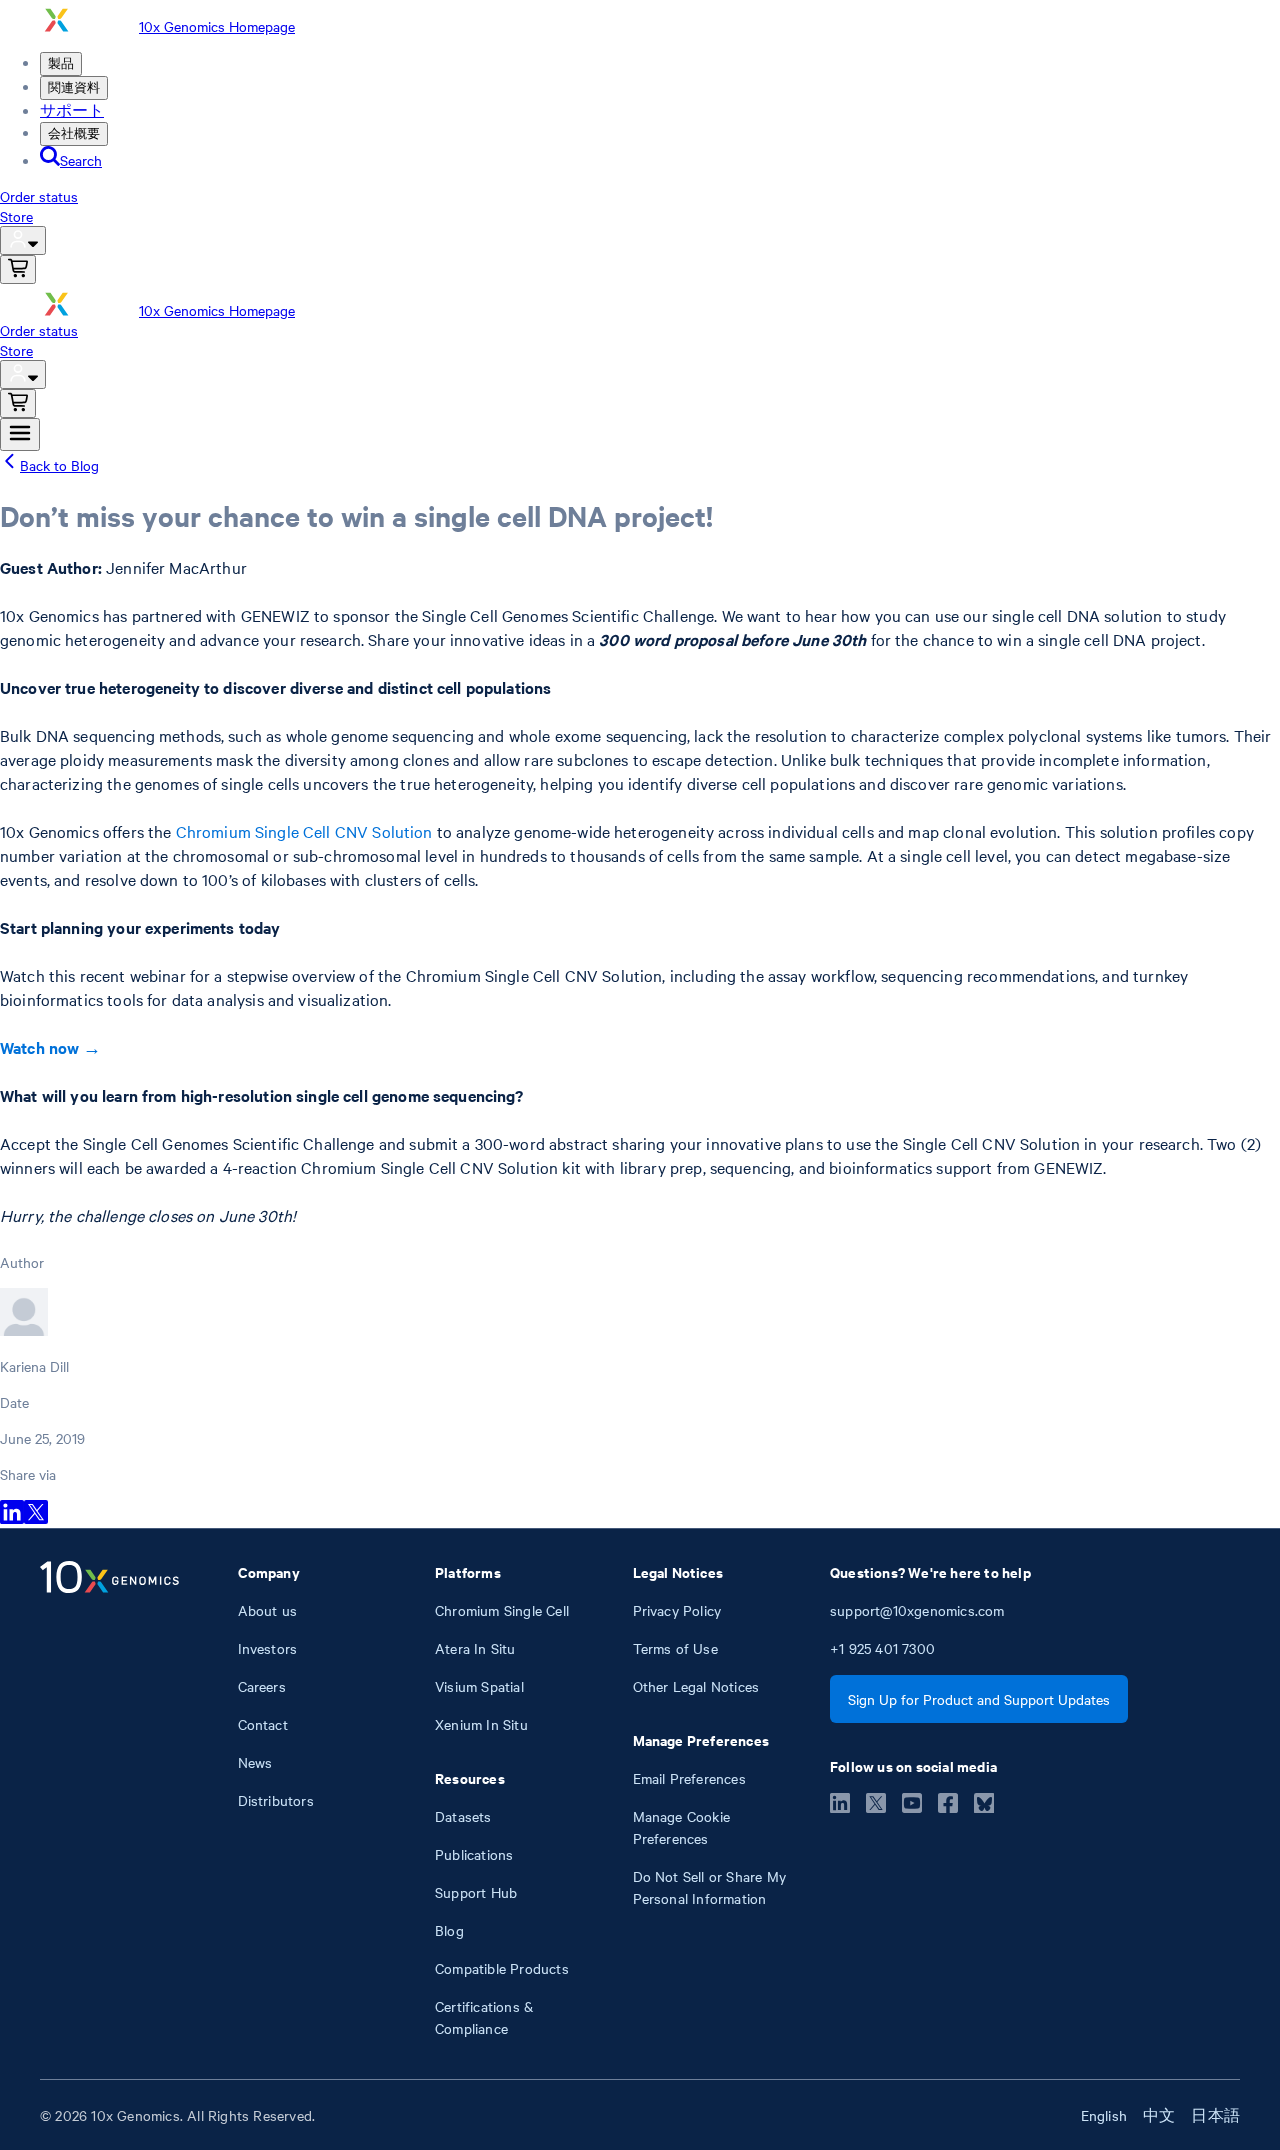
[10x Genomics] (109, 1800)
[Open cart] (18, 269)
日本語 (1215, 2115)
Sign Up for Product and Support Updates (979, 1699)
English (1104, 2115)
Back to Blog (59, 465)
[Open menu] (20, 434)
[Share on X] (36, 1518)
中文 (1159, 2115)
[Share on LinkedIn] (12, 1518)
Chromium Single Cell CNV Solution (304, 831)
